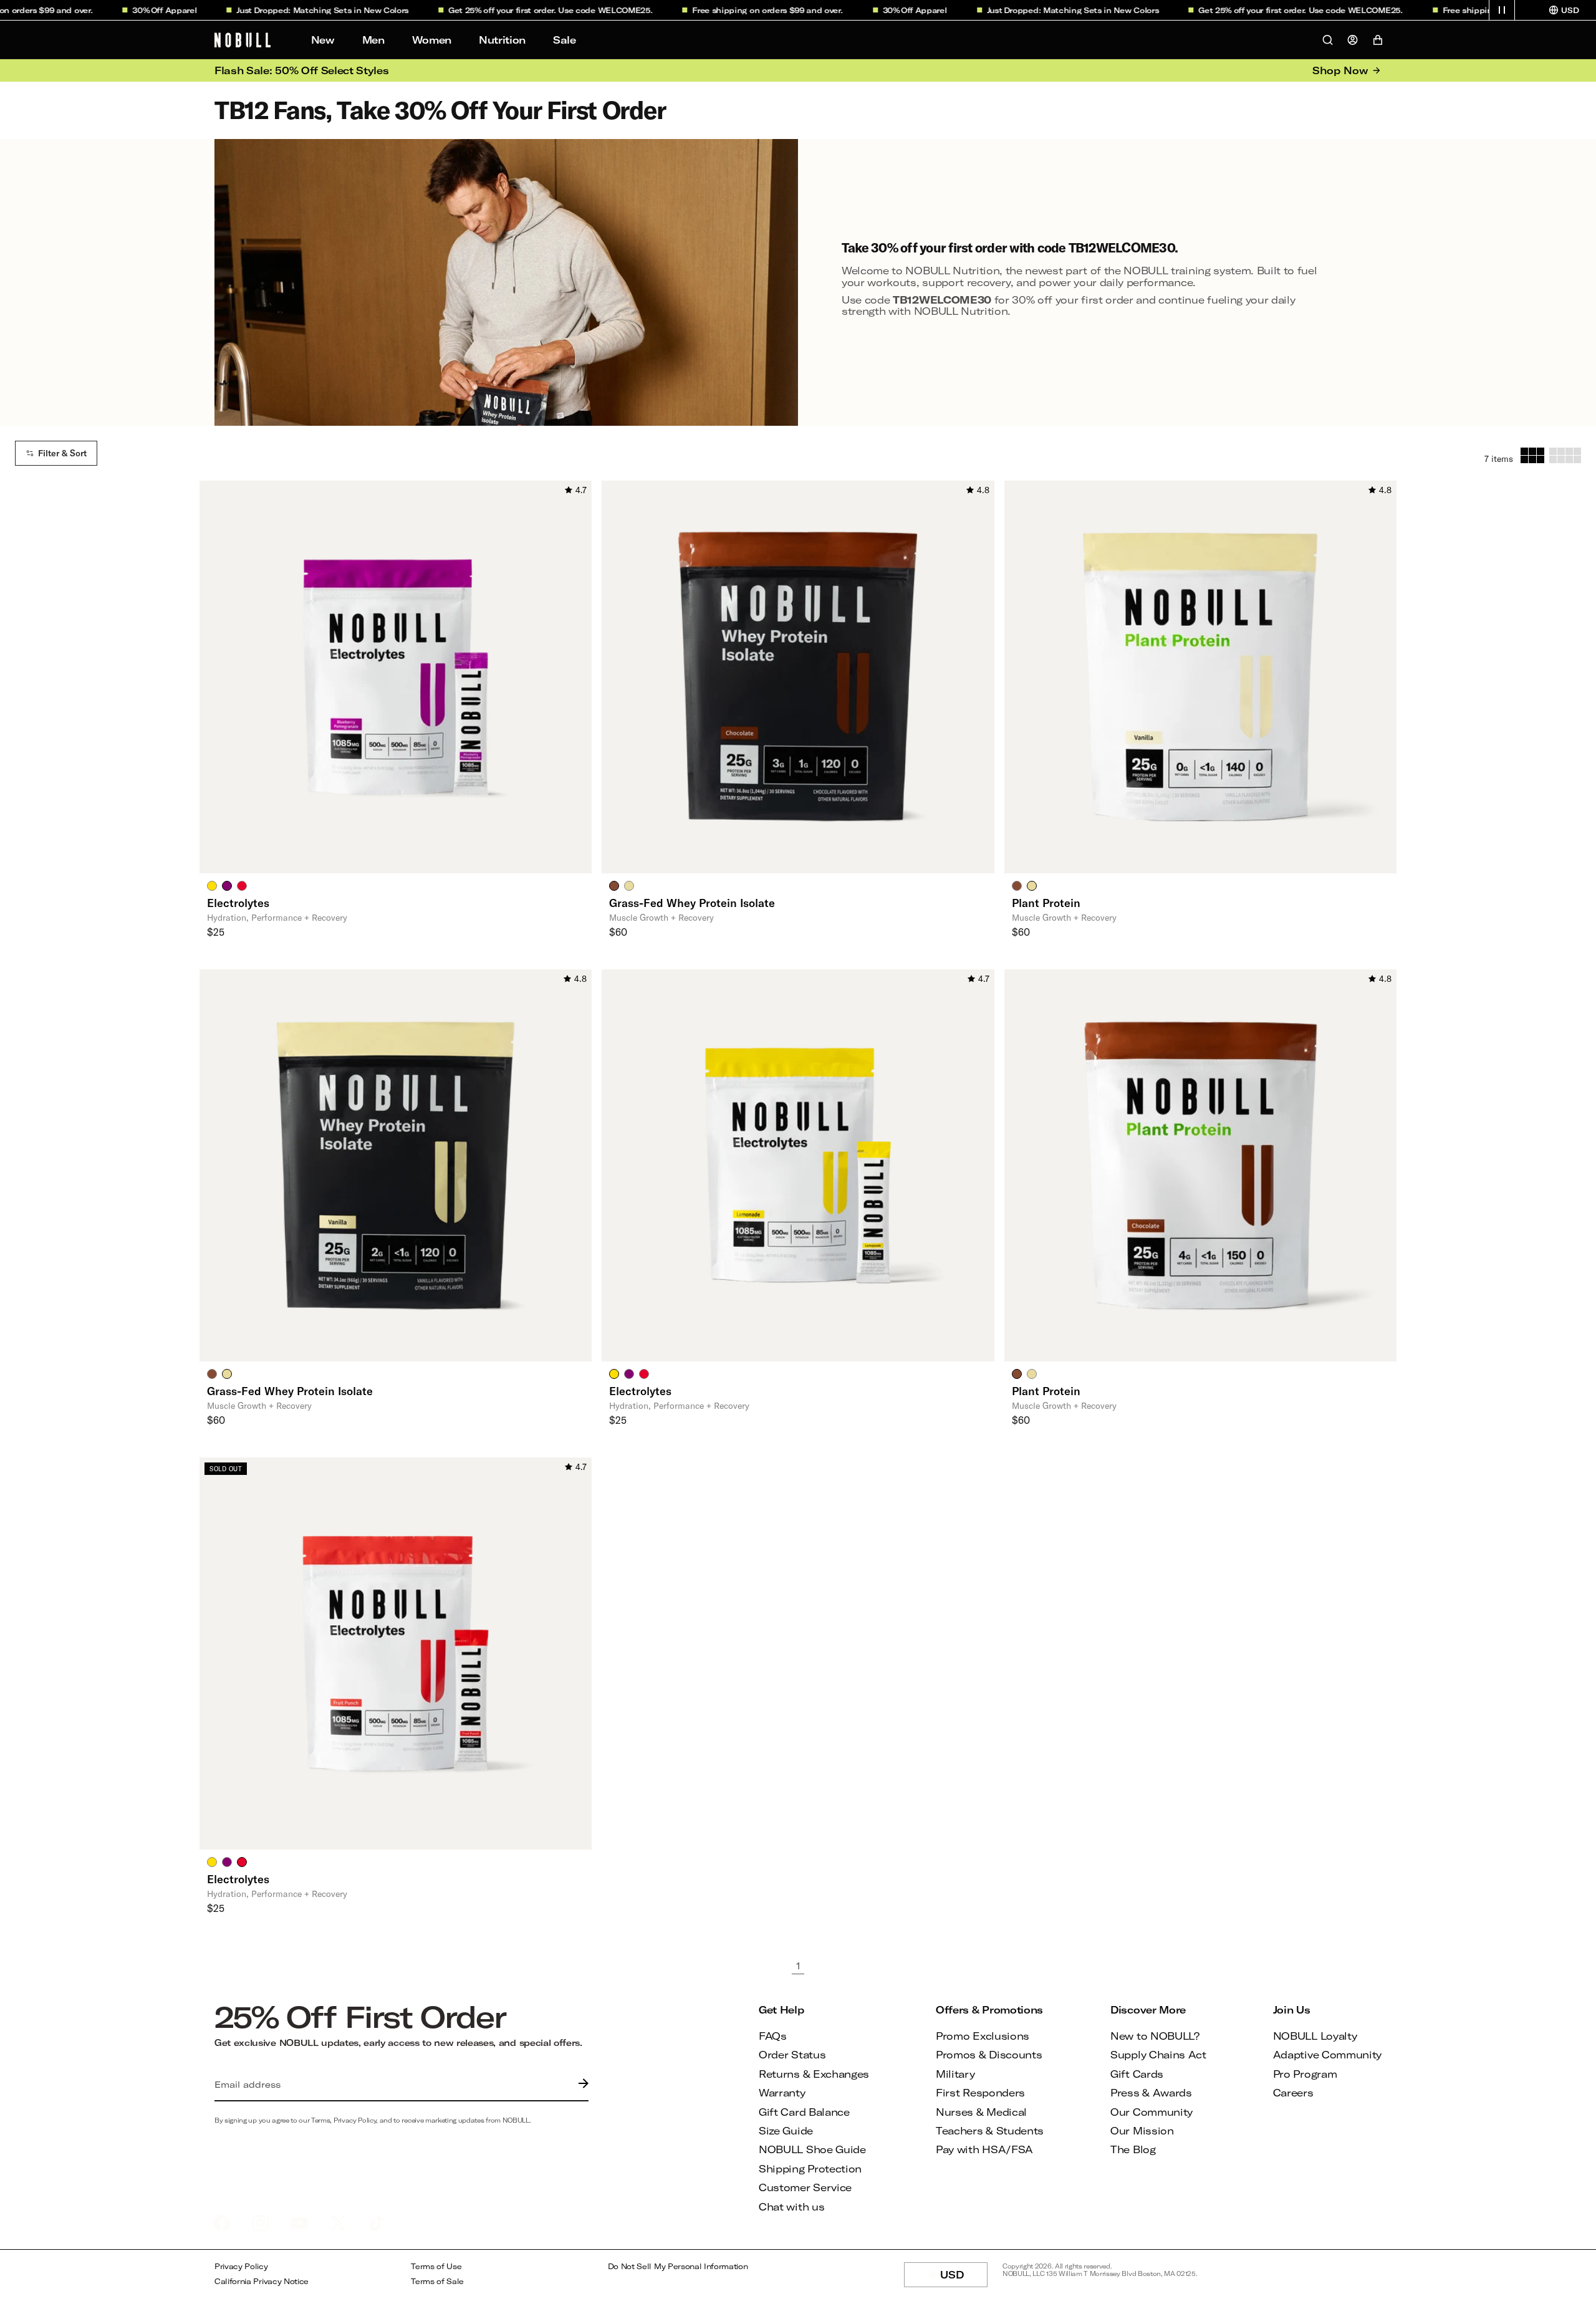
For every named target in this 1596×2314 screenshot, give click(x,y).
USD (964, 2278)
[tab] (212, 885)
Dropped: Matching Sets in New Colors (291, 10)
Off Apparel (133, 10)
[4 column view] (1565, 455)
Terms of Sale (437, 2281)
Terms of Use (436, 2266)
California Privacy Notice (262, 2281)
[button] (1502, 10)
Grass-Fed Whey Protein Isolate (692, 903)
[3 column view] (1532, 455)
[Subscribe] (580, 2085)
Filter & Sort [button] (62, 453)
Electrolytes (238, 903)
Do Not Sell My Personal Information (678, 2266)
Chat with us (791, 2206)
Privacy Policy (241, 2266)
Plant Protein (1046, 903)
